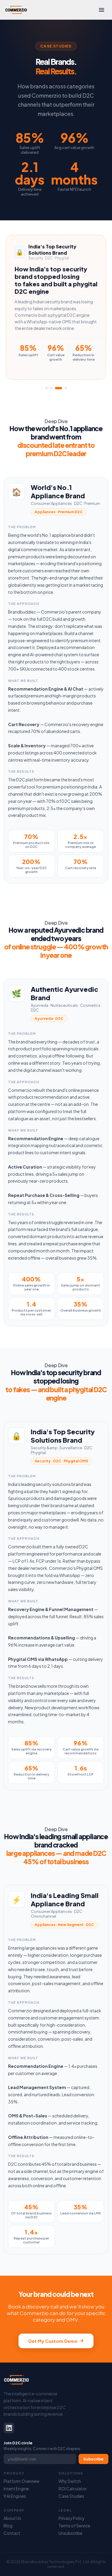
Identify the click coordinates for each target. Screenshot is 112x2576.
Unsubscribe (70, 2533)
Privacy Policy (72, 2518)
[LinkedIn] (9, 2428)
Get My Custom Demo (53, 2341)
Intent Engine (16, 2489)
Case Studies (71, 2496)
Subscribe (93, 2459)
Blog (8, 2526)
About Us (12, 2518)
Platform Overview (22, 2481)
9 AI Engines (15, 2496)
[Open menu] (102, 10)
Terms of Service (74, 2526)
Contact (12, 2533)
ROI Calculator (73, 2489)
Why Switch (70, 2481)
